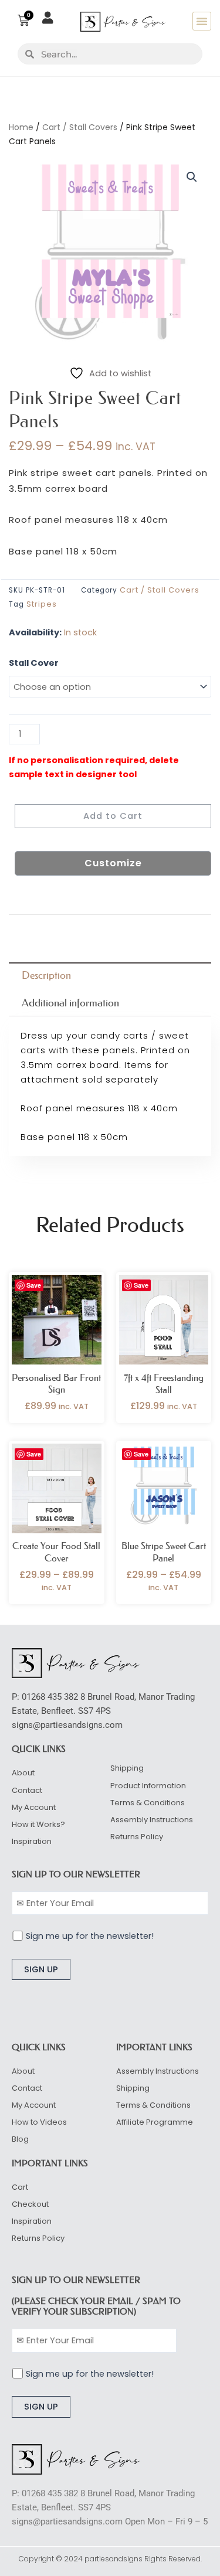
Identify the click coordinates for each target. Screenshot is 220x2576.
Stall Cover (34, 663)
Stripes (42, 604)
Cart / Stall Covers (80, 127)
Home (21, 127)
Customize (113, 863)
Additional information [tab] (70, 1003)
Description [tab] (46, 975)
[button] (202, 21)
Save (34, 1285)
